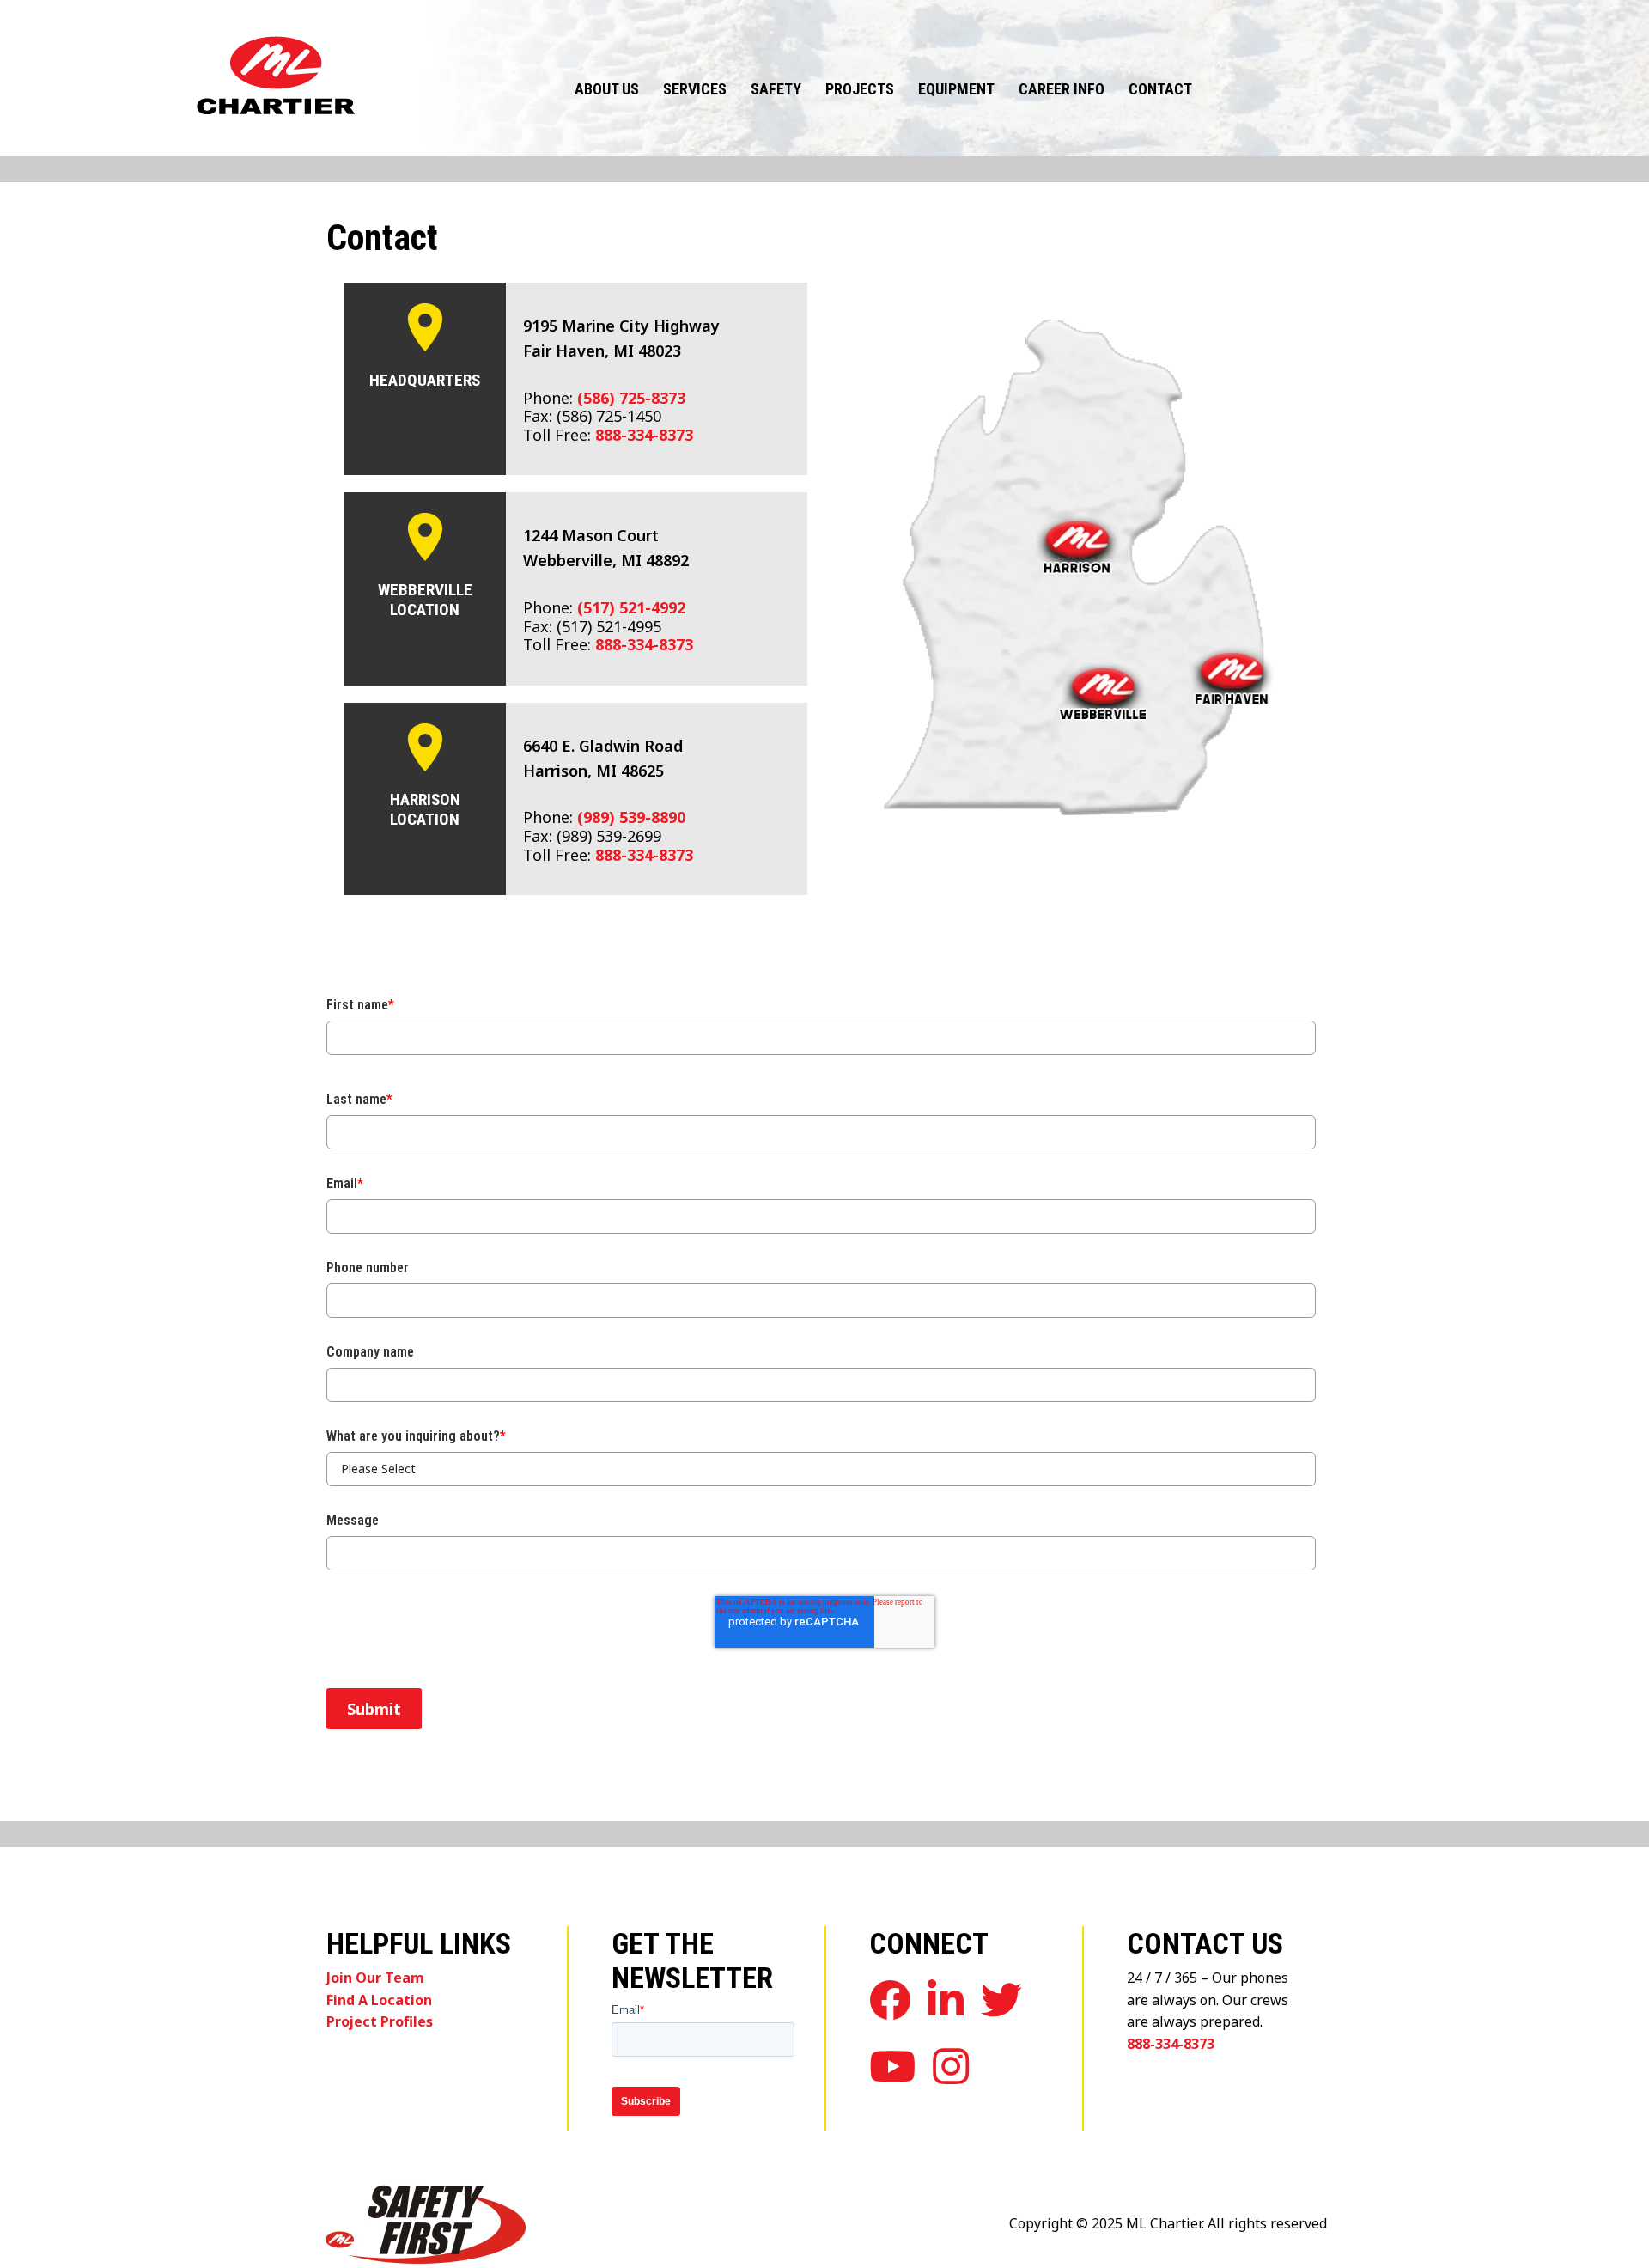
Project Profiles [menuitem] (380, 2021)
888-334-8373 (644, 435)
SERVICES (695, 89)
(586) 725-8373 (631, 398)
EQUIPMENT (956, 89)
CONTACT (1160, 89)
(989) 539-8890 (631, 817)
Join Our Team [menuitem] (375, 1978)
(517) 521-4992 (631, 607)
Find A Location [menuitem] (379, 2000)
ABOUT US (607, 89)
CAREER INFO (1062, 89)
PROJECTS (860, 89)
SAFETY (776, 89)
